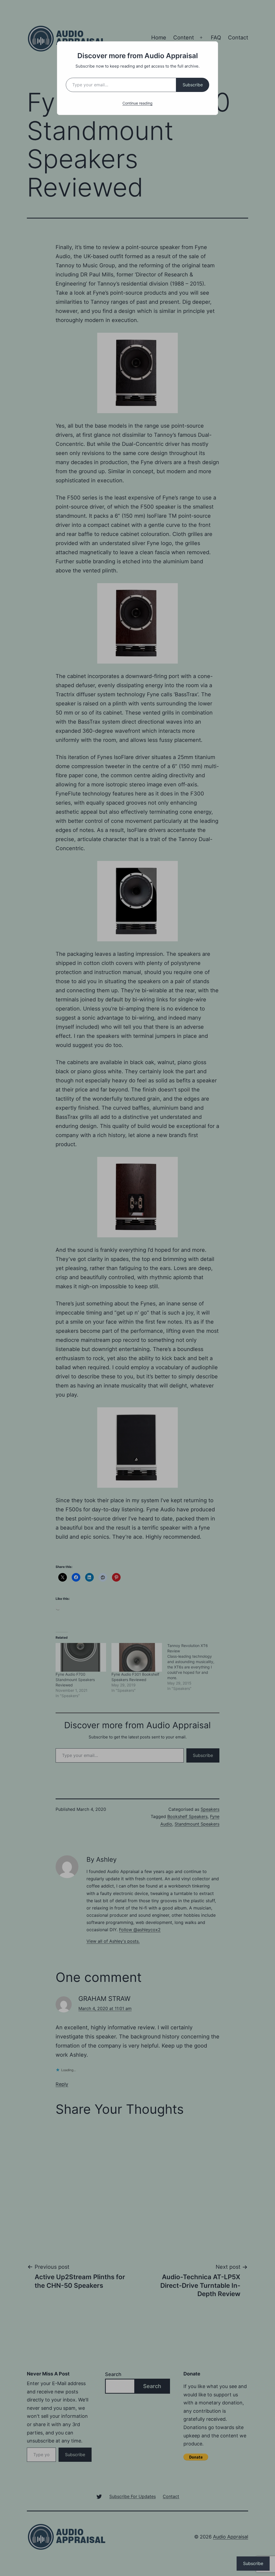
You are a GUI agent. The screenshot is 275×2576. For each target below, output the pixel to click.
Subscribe (193, 85)
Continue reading (137, 103)
